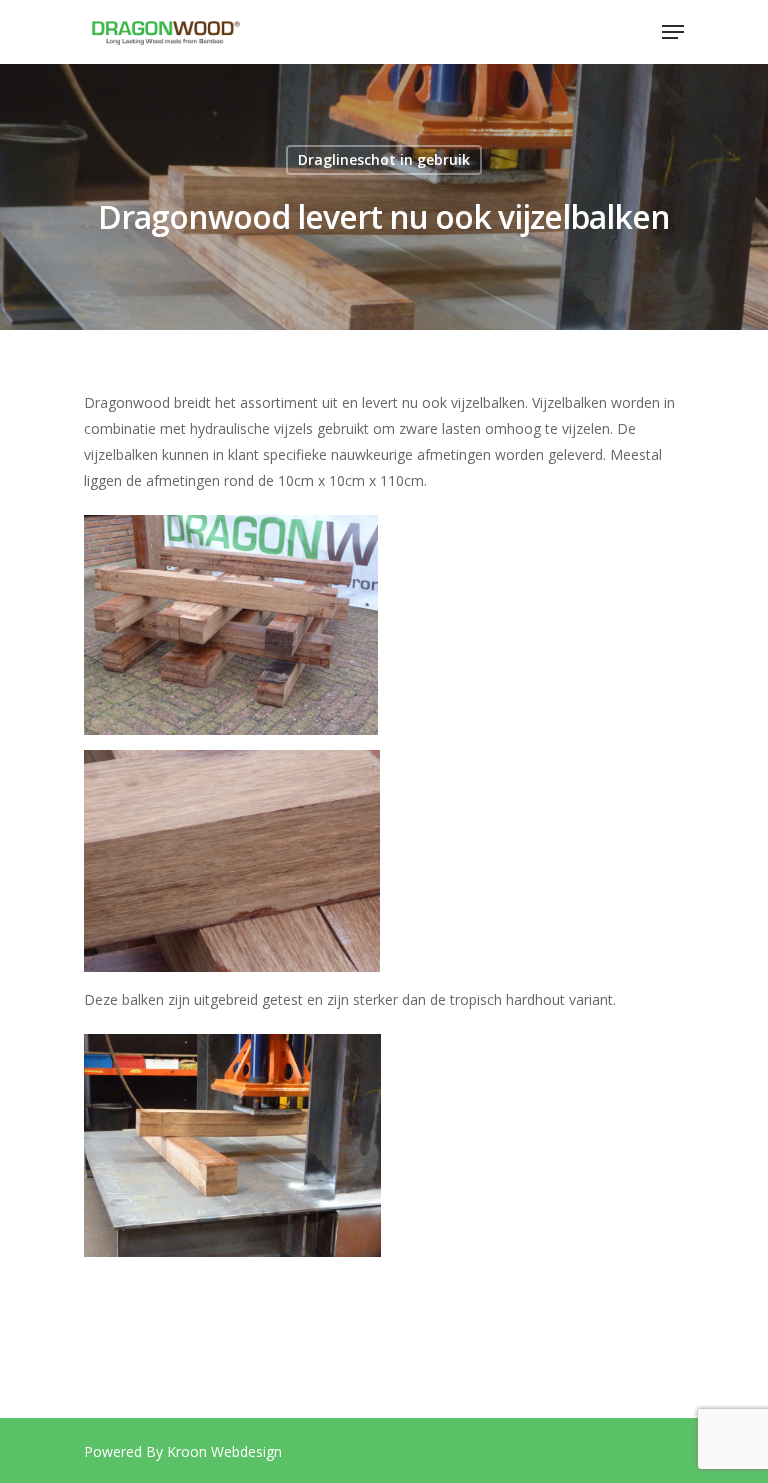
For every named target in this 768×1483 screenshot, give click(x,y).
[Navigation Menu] (673, 32)
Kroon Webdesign (224, 1451)
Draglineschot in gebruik (384, 159)
